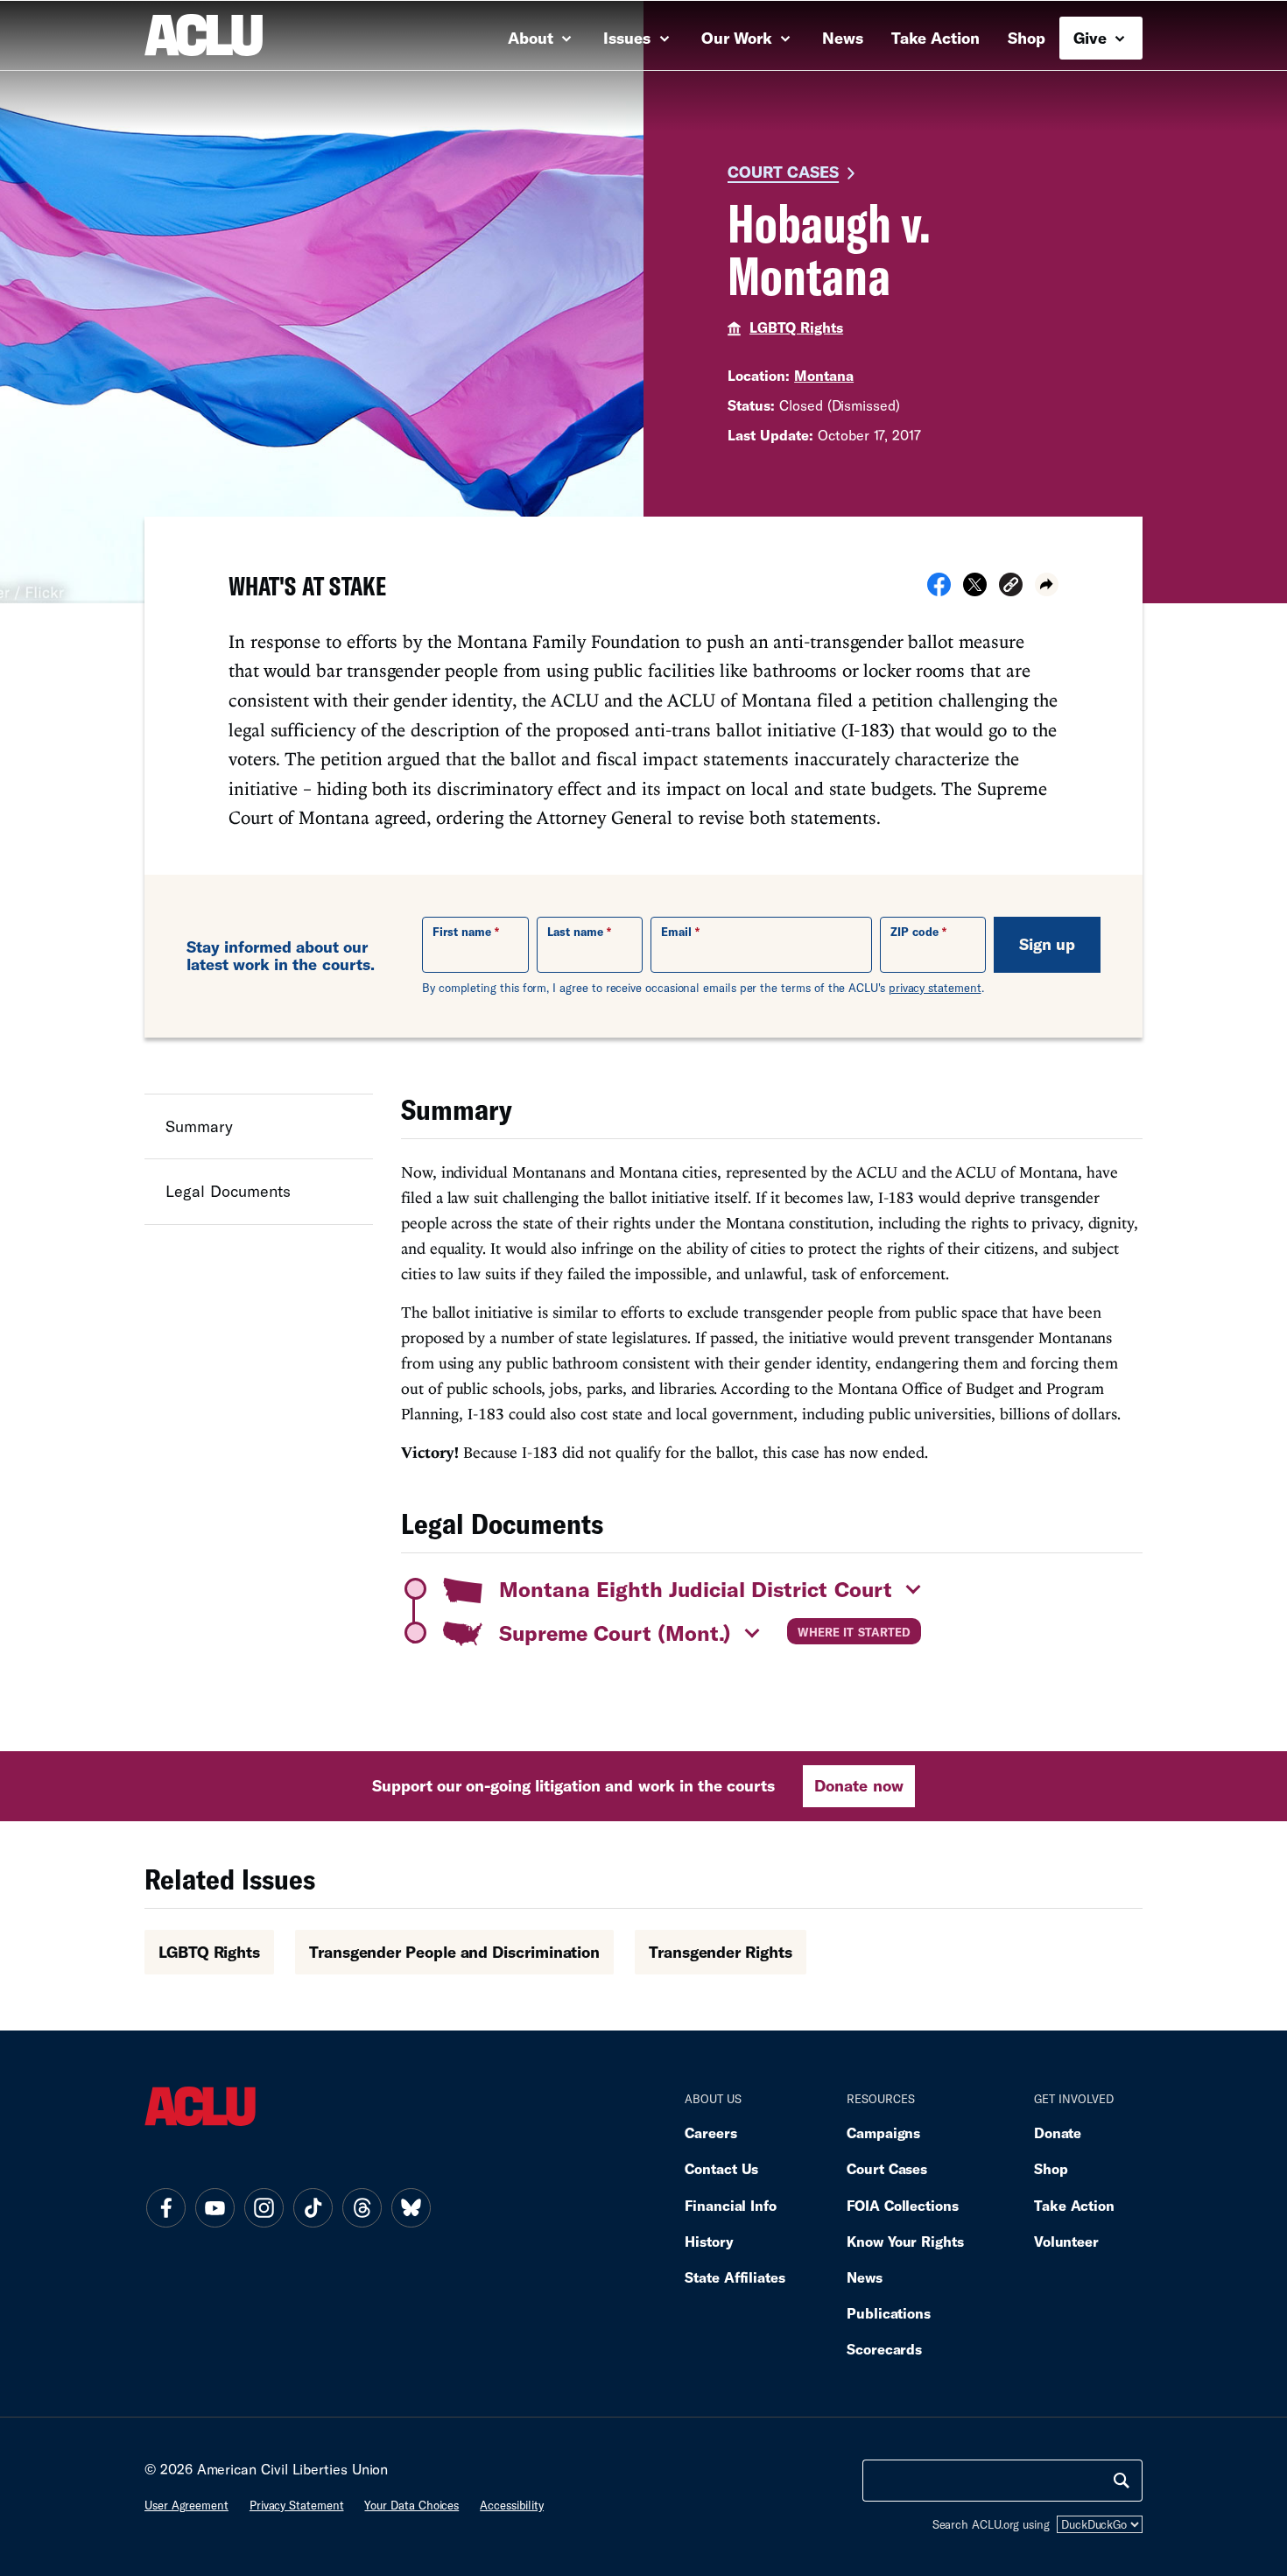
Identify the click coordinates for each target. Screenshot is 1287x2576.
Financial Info (731, 2205)
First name (462, 932)
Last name (575, 932)
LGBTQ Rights (796, 327)
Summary (199, 1126)
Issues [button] (629, 38)
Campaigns (883, 2133)
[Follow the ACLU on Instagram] (264, 2208)
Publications (889, 2313)
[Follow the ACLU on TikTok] (313, 2208)
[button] (1011, 587)
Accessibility (512, 2505)
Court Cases (783, 172)
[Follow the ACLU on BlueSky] (411, 2208)
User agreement (186, 2505)
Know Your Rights (905, 2241)
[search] (1122, 2481)
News (843, 38)
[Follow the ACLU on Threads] (362, 2208)
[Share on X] (975, 590)
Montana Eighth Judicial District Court (696, 1589)
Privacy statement (297, 2505)
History (709, 2241)
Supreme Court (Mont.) (615, 1633)
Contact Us (721, 2168)
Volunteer (1066, 2241)
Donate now (858, 1785)
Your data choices (411, 2505)
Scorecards (884, 2349)
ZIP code (914, 932)
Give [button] (1092, 38)
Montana (824, 375)
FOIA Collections (903, 2205)
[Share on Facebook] (939, 590)
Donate (1058, 2133)
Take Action (935, 38)
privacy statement (935, 988)
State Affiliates (735, 2277)
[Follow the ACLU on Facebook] (165, 2208)
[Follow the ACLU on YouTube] (214, 2208)
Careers (710, 2133)
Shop (1027, 38)
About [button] (533, 38)
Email (676, 932)
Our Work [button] (739, 38)
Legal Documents (228, 1191)
